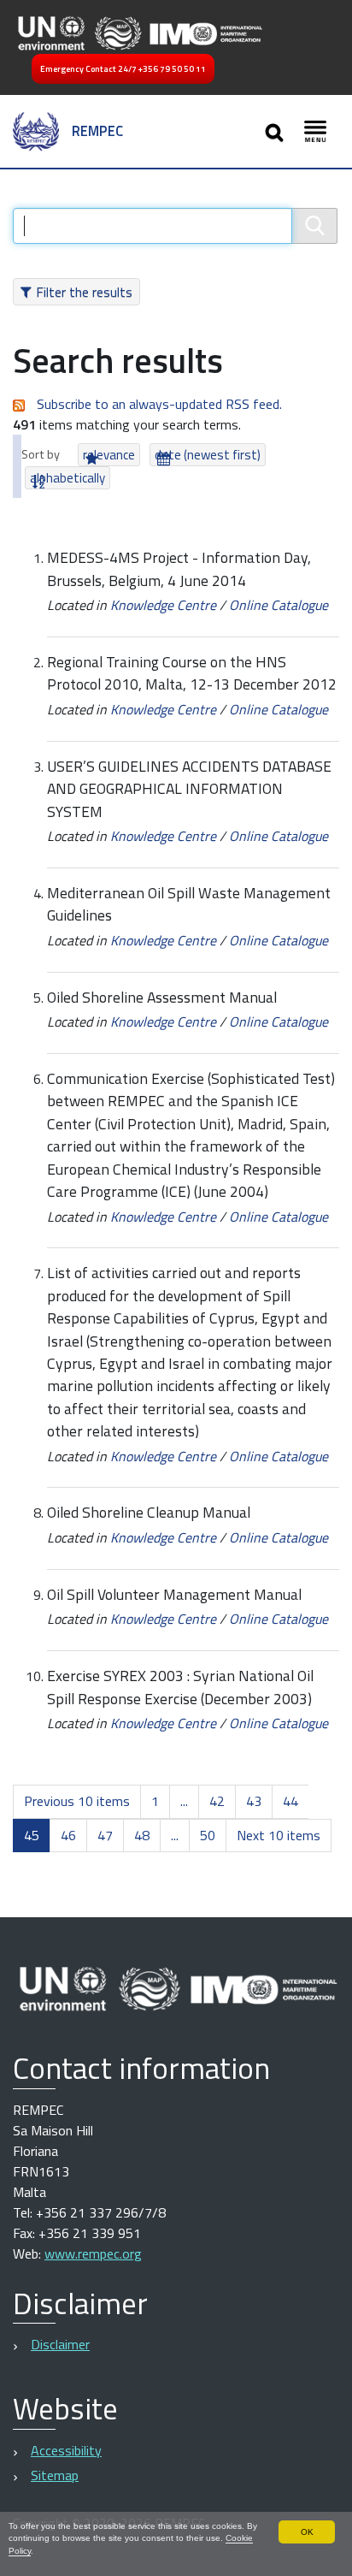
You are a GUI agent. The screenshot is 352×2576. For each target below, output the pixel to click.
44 (290, 1801)
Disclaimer (60, 2344)
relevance (109, 455)
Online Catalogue (279, 605)
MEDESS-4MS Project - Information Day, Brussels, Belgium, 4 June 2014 (179, 568)
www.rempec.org (93, 2253)
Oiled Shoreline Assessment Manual (162, 997)
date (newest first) (208, 455)
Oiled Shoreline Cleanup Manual (149, 1512)
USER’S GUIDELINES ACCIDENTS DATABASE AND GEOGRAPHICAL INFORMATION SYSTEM (189, 789)
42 (217, 1801)
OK (307, 2532)
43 (254, 1801)
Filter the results (84, 292)
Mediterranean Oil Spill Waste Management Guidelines (189, 904)
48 (142, 1835)
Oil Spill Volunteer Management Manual (174, 1594)
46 (68, 1835)
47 (105, 1835)
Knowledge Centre (163, 605)
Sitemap (55, 2475)
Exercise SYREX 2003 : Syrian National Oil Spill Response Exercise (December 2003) (180, 1687)
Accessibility (66, 2450)
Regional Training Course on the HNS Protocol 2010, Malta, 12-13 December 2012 (192, 673)
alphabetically (67, 478)
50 (208, 1835)
